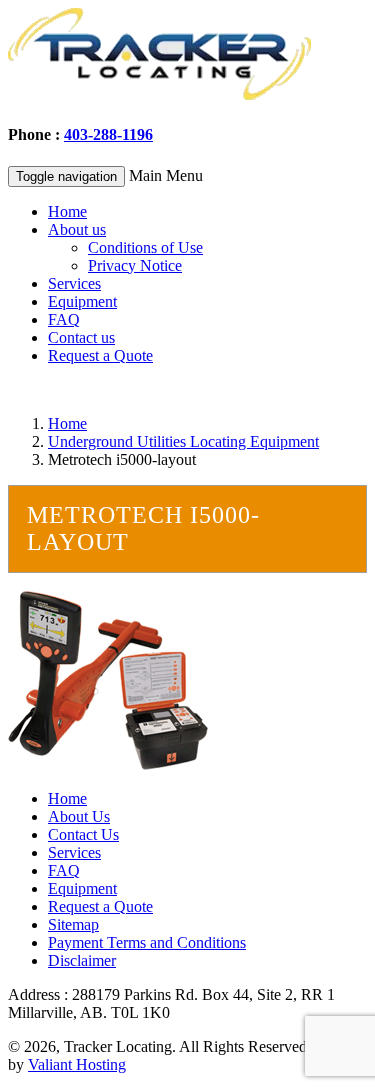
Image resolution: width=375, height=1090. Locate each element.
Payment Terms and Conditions (147, 942)
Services (74, 283)
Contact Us (83, 834)
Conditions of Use (145, 247)
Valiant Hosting (77, 1064)
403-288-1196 (108, 134)
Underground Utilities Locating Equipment (183, 441)
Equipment (82, 301)
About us (77, 229)
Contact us (81, 337)
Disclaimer (82, 960)
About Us (79, 816)
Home (67, 211)
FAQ (64, 319)
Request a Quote (100, 355)
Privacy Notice (135, 265)
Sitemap (73, 924)
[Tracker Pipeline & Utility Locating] (160, 95)
